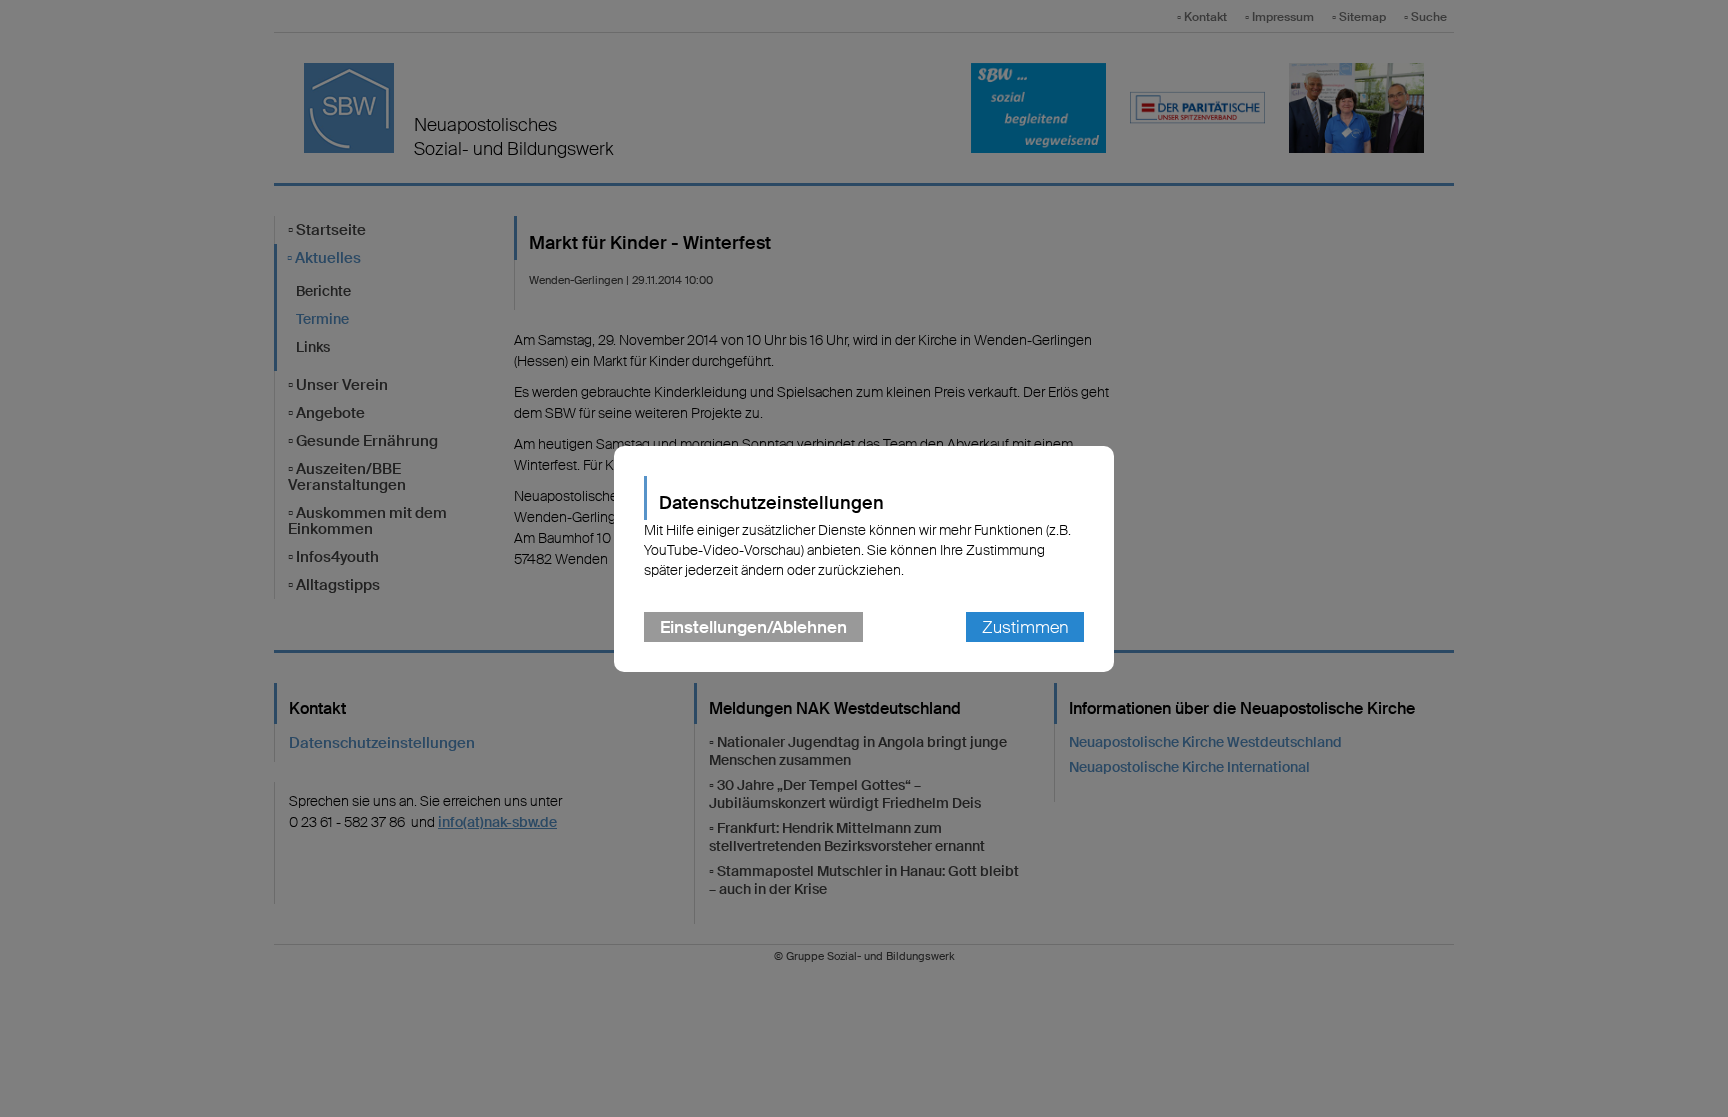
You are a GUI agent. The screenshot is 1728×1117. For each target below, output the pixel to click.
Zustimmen (1025, 627)
